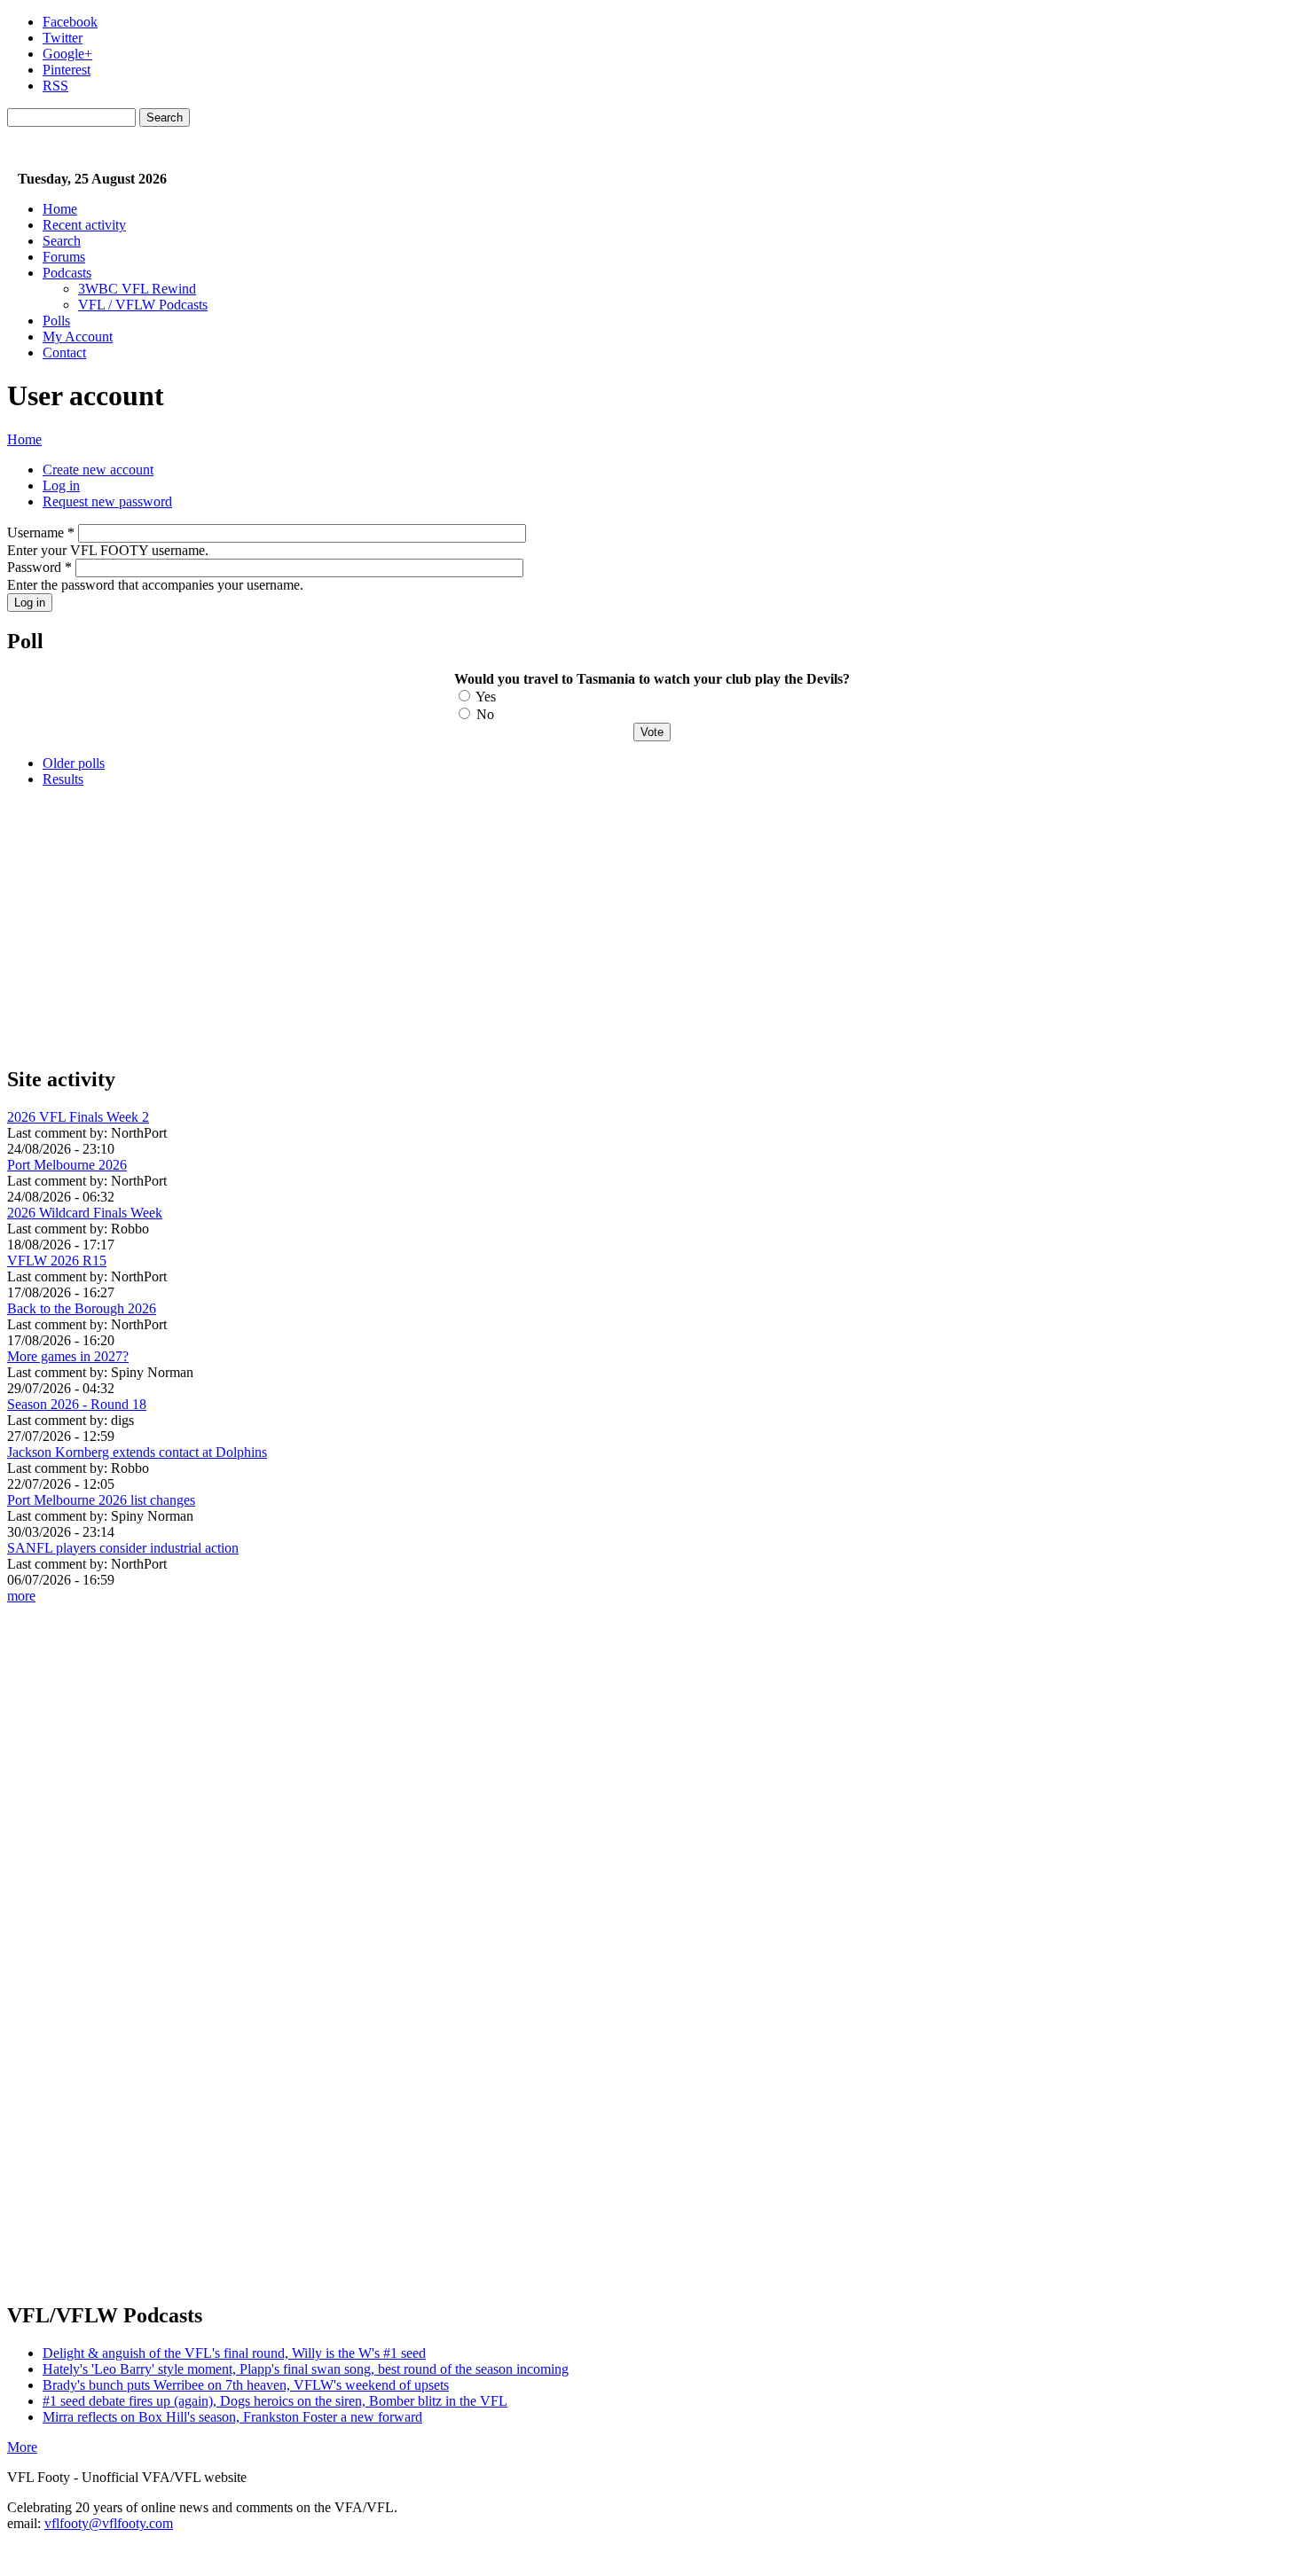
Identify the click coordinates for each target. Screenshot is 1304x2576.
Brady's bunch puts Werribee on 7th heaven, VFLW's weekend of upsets (246, 2385)
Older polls (74, 763)
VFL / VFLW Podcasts (143, 305)
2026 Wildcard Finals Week (85, 1213)
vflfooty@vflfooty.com (109, 2523)
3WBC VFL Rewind (137, 289)
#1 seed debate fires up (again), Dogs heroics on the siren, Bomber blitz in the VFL (275, 2401)
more (21, 1596)
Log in (61, 485)
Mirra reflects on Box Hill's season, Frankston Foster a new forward (232, 2417)
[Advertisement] (539, 926)
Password (39, 567)
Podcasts (67, 273)
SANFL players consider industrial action (123, 1548)
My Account (78, 337)
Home (60, 209)
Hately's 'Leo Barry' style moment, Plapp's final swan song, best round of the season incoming (306, 2369)
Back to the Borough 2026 (82, 1308)
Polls (56, 321)
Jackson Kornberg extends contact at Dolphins (137, 1452)
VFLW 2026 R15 (57, 1261)
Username (41, 532)
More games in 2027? (68, 1356)
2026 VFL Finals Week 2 (78, 1117)
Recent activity (84, 225)
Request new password (107, 501)
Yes (486, 697)
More (22, 2447)
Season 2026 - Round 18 (77, 1404)
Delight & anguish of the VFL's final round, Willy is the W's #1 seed (234, 2353)
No (485, 714)
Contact (64, 352)
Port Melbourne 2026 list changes (101, 1500)
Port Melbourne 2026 (67, 1165)
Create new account (98, 470)
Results (63, 779)
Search (62, 241)
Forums (64, 257)
